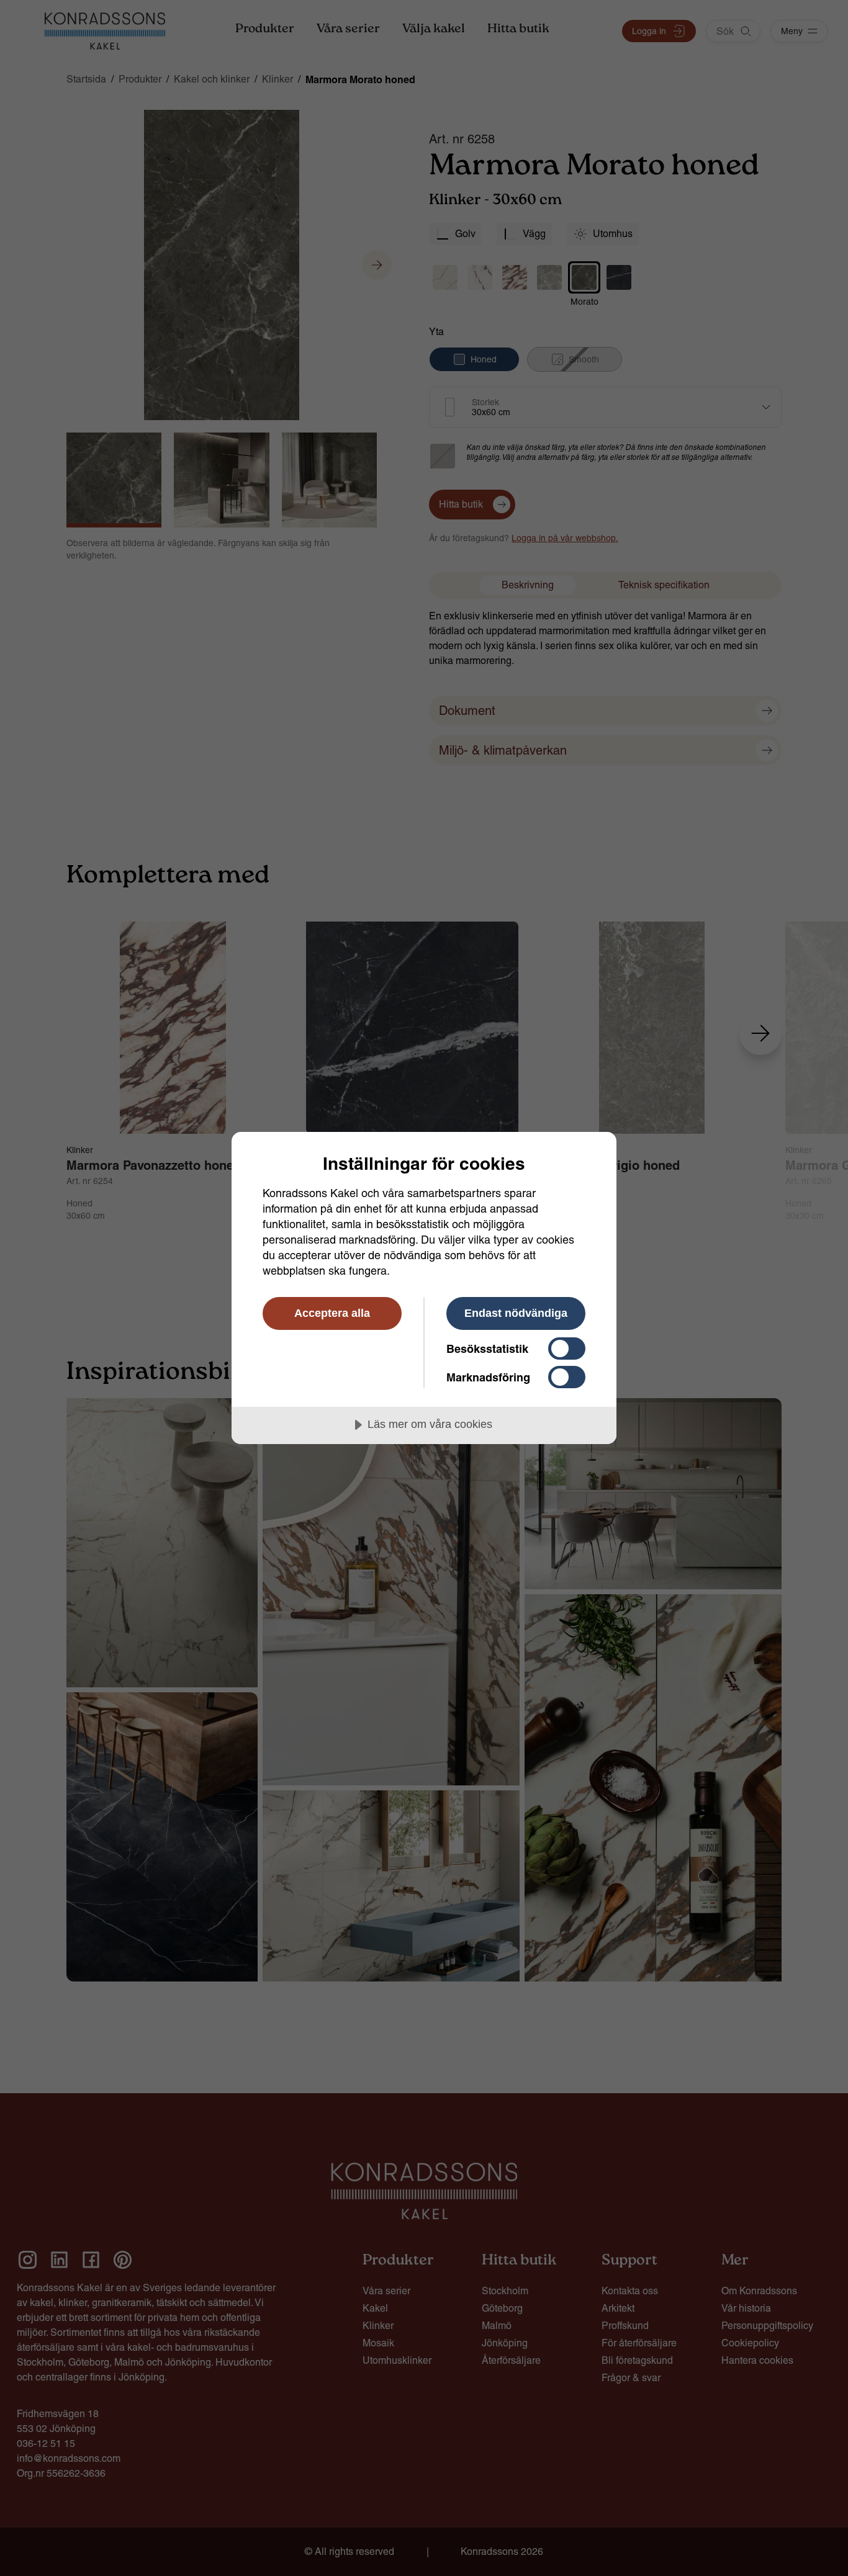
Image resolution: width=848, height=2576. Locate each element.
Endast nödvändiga (516, 1313)
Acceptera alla (332, 1313)
